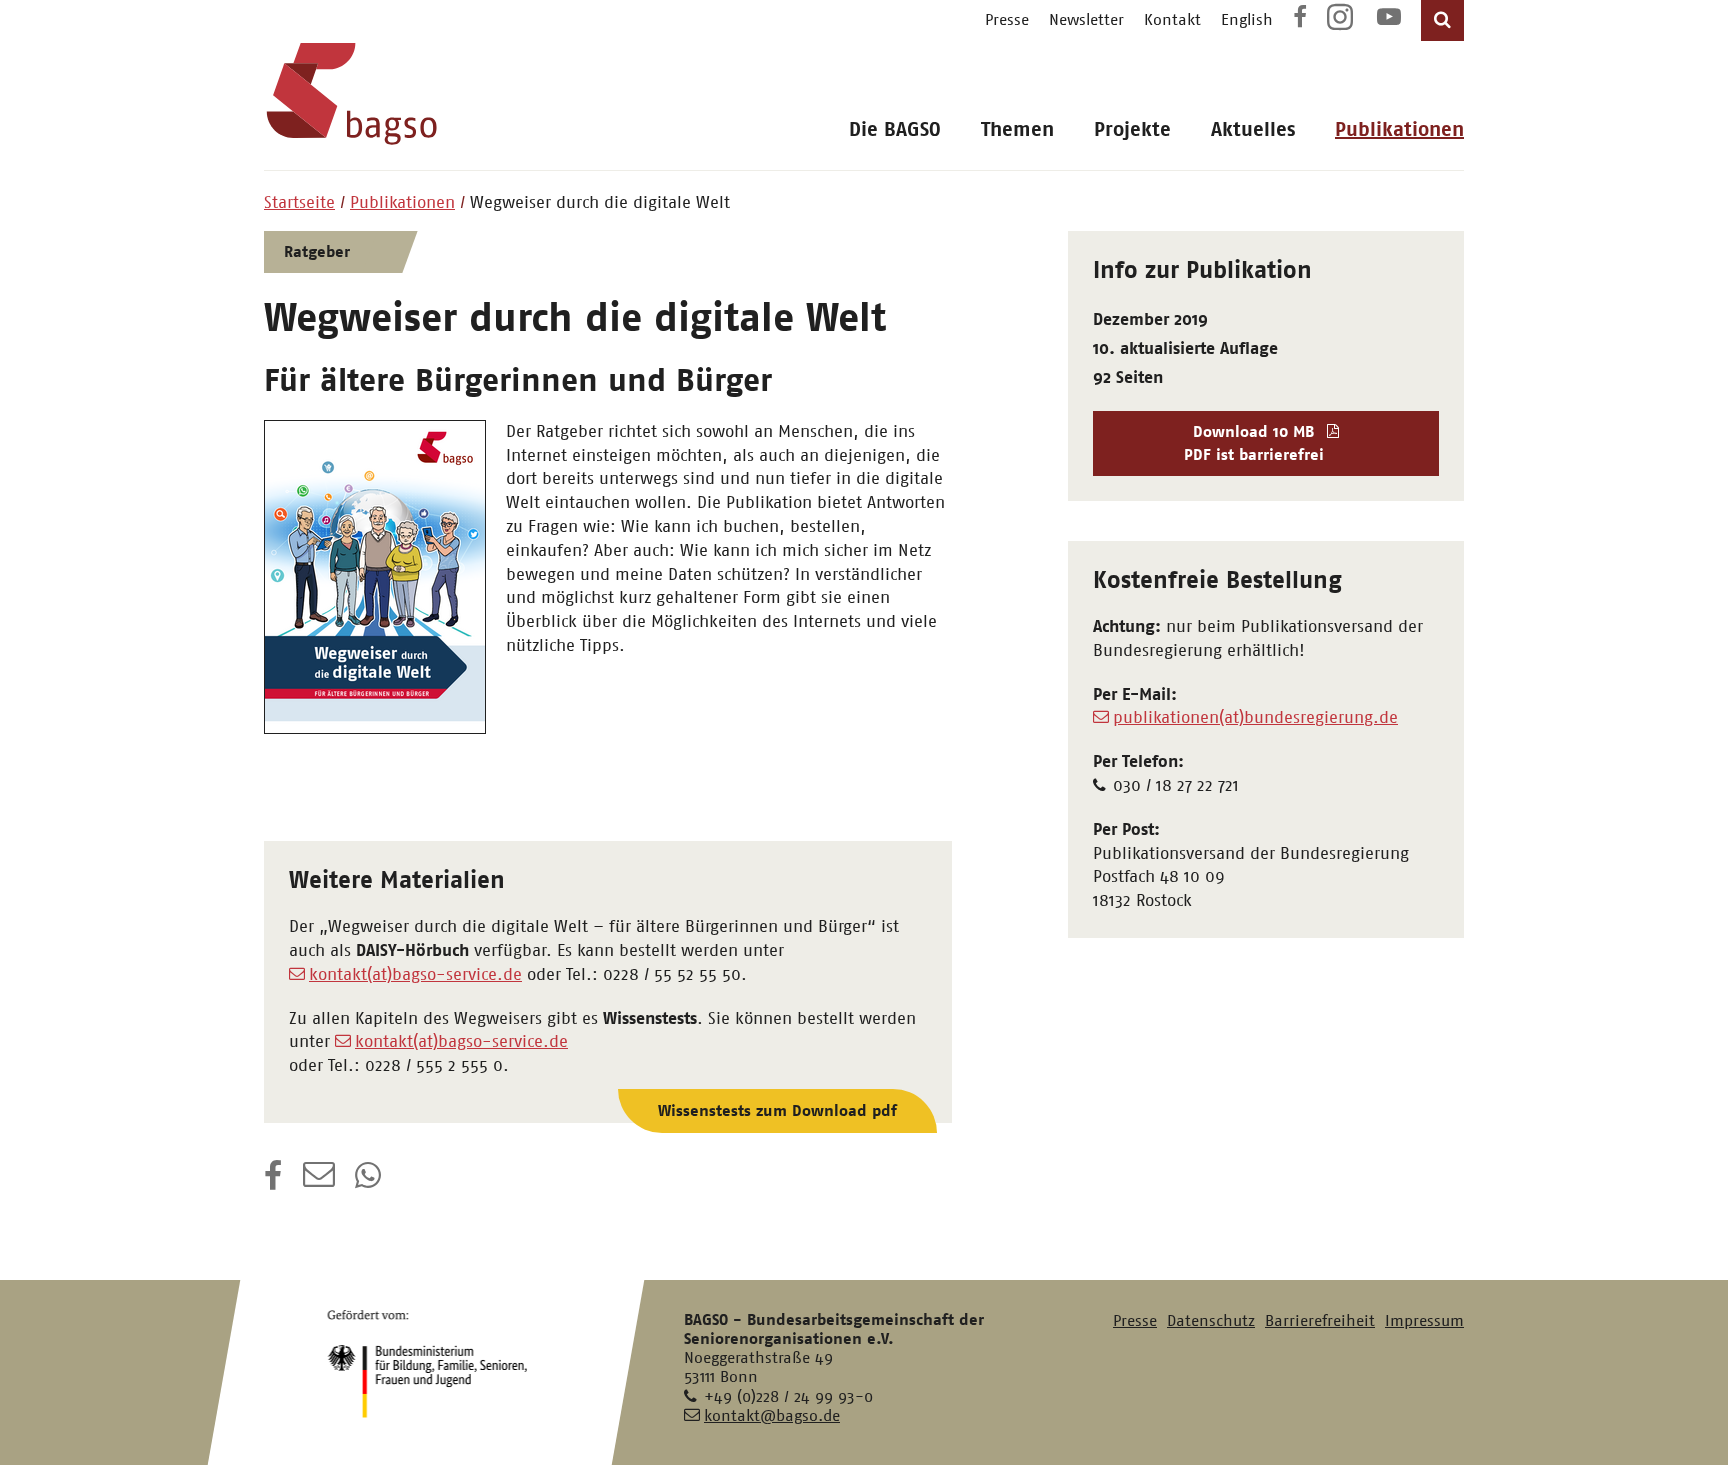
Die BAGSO (895, 129)
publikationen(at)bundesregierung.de (1255, 717)
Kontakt (1172, 19)
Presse (1007, 19)
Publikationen (1399, 129)
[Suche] (1442, 20)
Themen (1017, 129)
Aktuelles (1253, 129)
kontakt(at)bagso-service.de (415, 974)
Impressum (1424, 1320)
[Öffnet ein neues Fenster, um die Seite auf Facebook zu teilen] (273, 1182)
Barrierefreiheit (1320, 1320)
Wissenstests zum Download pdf (777, 1110)
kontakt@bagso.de (772, 1415)
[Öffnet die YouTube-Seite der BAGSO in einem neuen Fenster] (1389, 19)
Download (1254, 442)
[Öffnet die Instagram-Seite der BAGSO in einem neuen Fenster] (1342, 24)
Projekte (1132, 129)
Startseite (299, 202)
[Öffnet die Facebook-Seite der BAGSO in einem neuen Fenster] (1300, 19)
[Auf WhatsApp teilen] (370, 1182)
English (1247, 19)
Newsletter (1086, 19)
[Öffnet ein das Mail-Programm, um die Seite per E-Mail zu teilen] (319, 1182)
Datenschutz (1211, 1320)
